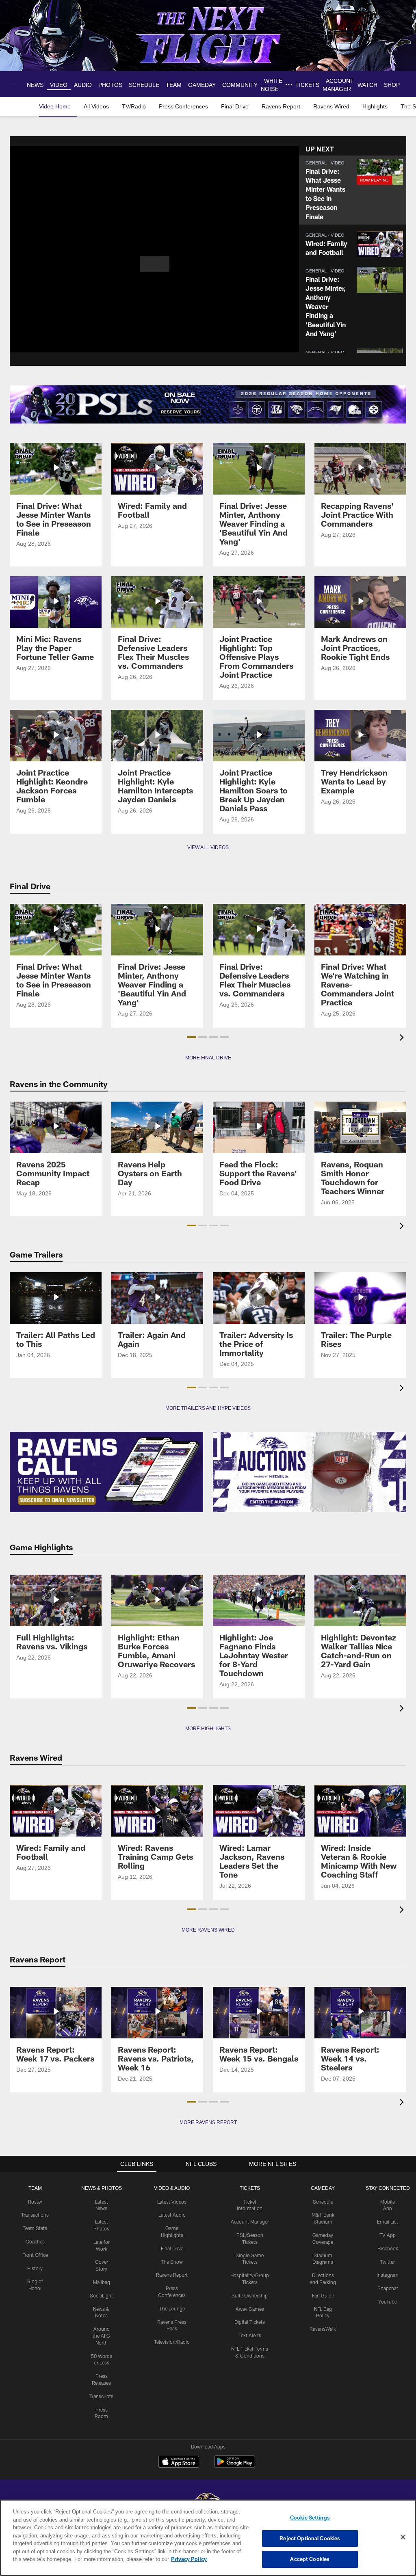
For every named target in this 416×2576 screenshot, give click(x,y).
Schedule (323, 2202)
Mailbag (102, 2282)
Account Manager (250, 2222)
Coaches (35, 2241)
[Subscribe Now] (106, 1472)
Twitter (388, 2262)
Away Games (250, 2309)
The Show (172, 2262)
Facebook (388, 2248)
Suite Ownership (250, 2295)
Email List (388, 2222)
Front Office (35, 2255)
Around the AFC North (101, 2336)
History (35, 2268)
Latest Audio (172, 2215)
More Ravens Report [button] (208, 2122)
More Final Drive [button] (208, 1058)
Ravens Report (172, 2275)
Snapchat (388, 2288)
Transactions (35, 2215)
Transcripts (101, 2396)
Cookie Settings (310, 2518)
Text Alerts (250, 2335)
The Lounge (172, 2308)
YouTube (388, 2302)
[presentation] (403, 1038)
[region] (208, 2538)
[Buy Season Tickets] (109, 404)
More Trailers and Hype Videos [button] (208, 1408)
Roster (35, 2202)
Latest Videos (172, 2202)
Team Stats (35, 2228)
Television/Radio (172, 2342)
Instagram (388, 2275)
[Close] (403, 2537)
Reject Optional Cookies (310, 2538)
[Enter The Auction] (310, 1472)
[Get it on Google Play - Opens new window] (235, 2466)
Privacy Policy (152, 2559)
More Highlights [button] (208, 1729)
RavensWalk (323, 2329)
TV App (388, 2235)
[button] (155, 264)
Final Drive (172, 2248)
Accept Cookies (310, 2559)
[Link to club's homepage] (15, 84)
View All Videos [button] (208, 847)
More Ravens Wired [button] (208, 1930)
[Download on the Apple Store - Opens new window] (179, 2463)
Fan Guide (323, 2295)
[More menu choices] (290, 84)
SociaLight (101, 2295)
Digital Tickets (250, 2322)
